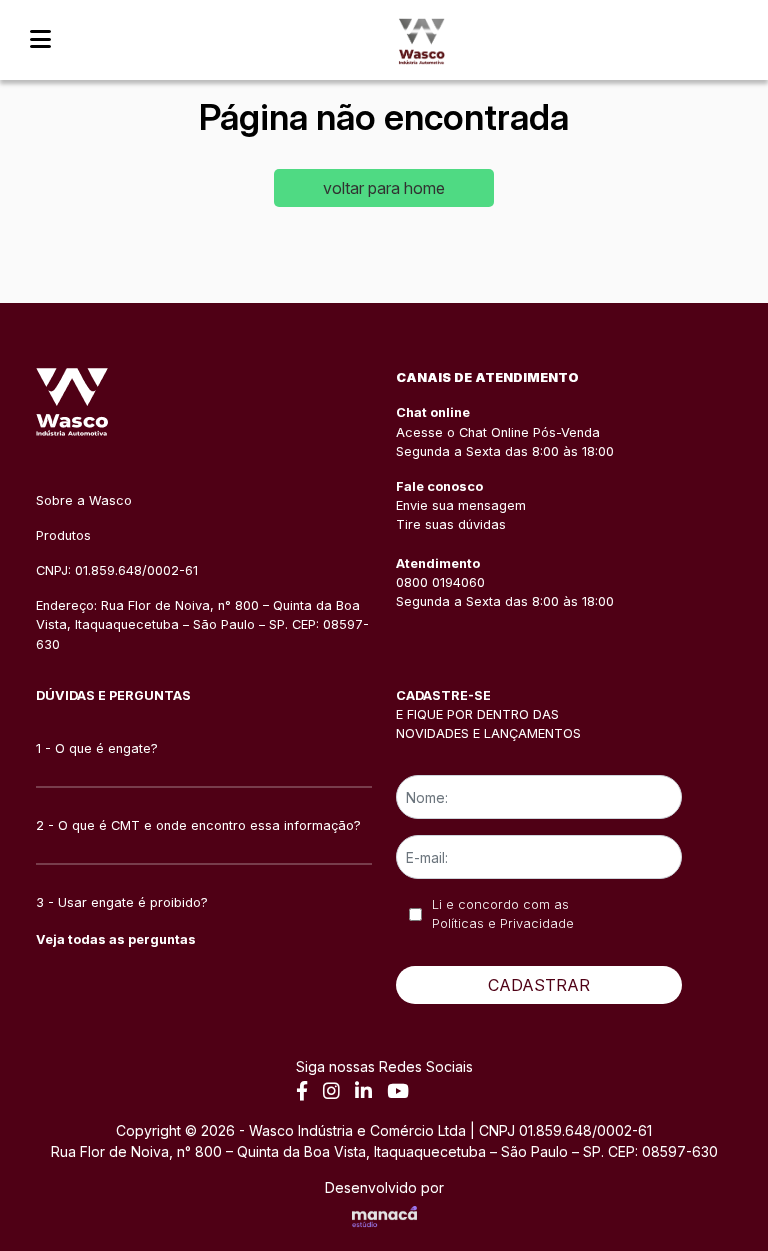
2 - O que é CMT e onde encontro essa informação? (198, 825)
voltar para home (384, 188)
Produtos (63, 535)
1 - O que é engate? (97, 748)
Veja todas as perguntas (116, 939)
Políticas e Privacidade (503, 923)
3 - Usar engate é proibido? (122, 902)
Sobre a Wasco (84, 500)
